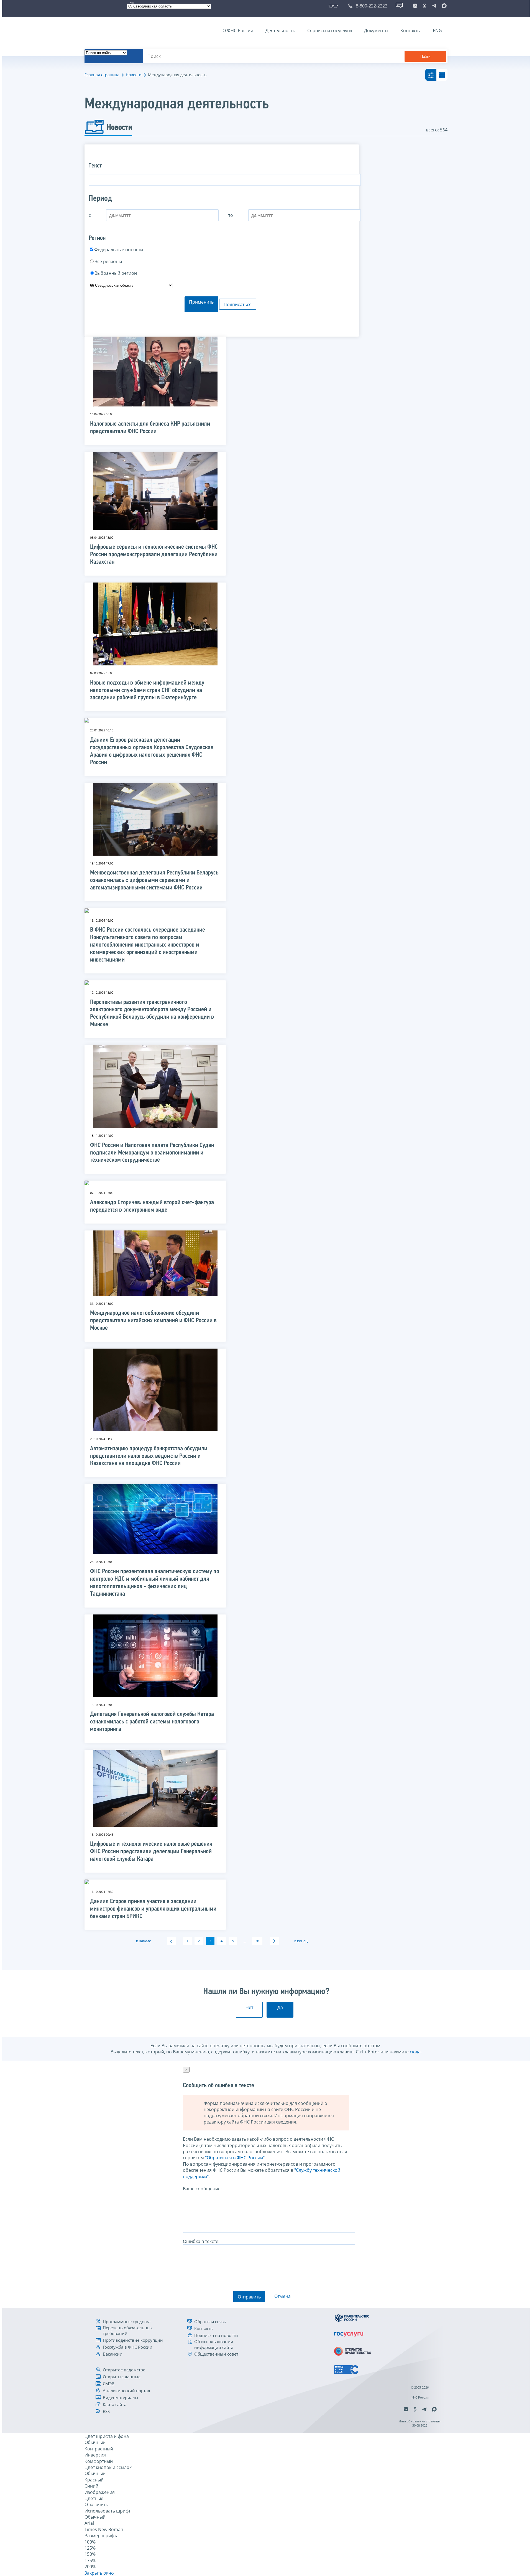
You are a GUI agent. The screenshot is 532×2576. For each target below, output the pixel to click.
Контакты (410, 30)
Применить (201, 302)
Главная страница (102, 75)
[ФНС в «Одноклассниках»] (424, 6)
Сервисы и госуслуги (330, 30)
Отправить (249, 2297)
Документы (376, 30)
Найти (425, 56)
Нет (249, 2007)
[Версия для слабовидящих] (334, 6)
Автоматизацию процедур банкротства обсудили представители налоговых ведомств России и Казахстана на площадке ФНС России (149, 1456)
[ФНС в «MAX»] (443, 6)
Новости (134, 75)
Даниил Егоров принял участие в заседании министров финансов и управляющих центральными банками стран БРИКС (153, 1909)
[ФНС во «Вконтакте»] (415, 6)
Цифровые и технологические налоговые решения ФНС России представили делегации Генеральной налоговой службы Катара (151, 1852)
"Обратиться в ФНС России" (235, 2158)
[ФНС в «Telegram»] (434, 6)
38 (257, 1941)
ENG (437, 30)
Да (280, 2007)
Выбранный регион (116, 273)
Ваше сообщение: (202, 2189)
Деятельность (280, 30)
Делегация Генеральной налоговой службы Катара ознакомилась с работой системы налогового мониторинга (152, 1722)
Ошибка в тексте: (201, 2241)
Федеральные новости (119, 250)
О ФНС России (238, 30)
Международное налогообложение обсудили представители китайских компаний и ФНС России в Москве (153, 1321)
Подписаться (238, 304)
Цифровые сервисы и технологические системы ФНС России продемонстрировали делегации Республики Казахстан (154, 555)
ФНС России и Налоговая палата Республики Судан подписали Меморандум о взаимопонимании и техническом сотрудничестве (152, 1153)
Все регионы (108, 261)
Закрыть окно (99, 2573)
